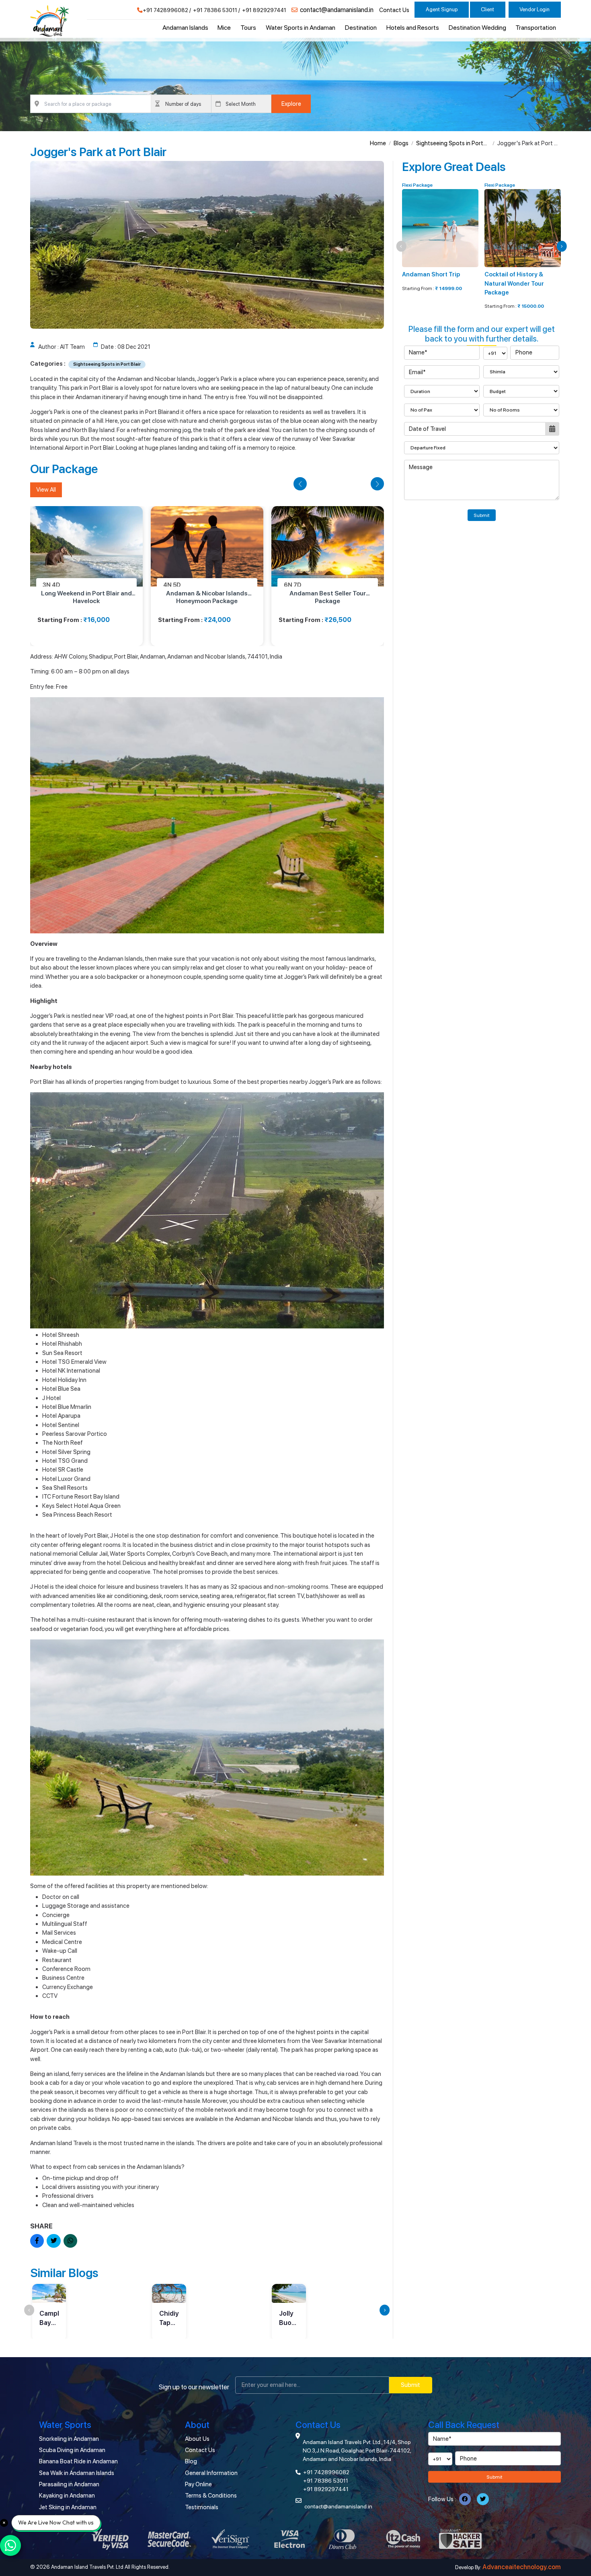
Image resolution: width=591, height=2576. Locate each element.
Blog (191, 2461)
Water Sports (65, 2425)
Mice (224, 28)
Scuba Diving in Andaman (72, 2450)
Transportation (536, 28)
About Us (197, 2439)
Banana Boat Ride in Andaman (78, 2461)
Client (487, 9)
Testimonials (202, 2507)
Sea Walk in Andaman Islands (77, 2473)
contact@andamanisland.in (337, 10)
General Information (211, 2473)
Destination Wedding (477, 28)
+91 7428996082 (165, 10)
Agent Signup (442, 9)
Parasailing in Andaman (69, 2484)
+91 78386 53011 (215, 10)
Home (378, 143)
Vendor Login (535, 9)
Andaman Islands (185, 28)
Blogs (401, 143)
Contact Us (394, 10)
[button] (300, 484)
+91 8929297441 (264, 10)
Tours (248, 28)
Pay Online (198, 2484)
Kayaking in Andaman (67, 2496)
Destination (361, 28)
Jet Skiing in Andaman (68, 2507)
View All (46, 490)
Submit (482, 515)
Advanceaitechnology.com (522, 2567)
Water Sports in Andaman (301, 28)
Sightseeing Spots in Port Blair (450, 144)
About (197, 2425)
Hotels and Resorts (413, 28)
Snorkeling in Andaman (69, 2439)
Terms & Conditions (211, 2496)
